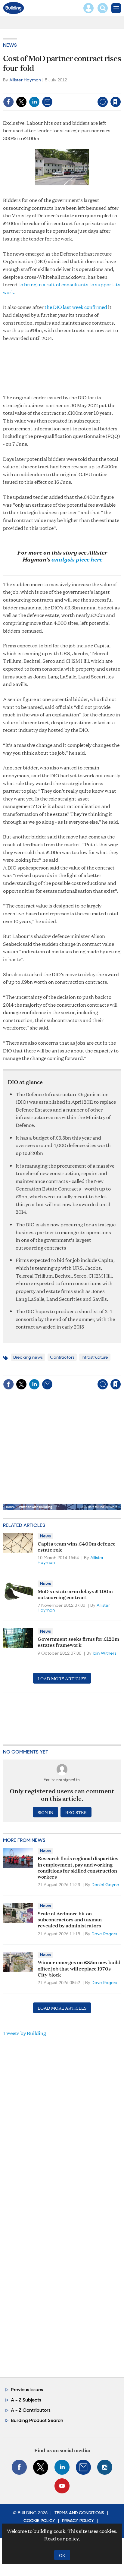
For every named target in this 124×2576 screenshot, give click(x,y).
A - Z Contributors (31, 2410)
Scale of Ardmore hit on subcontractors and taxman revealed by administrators (70, 1919)
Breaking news (28, 1357)
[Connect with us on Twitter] (41, 2467)
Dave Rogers (104, 1934)
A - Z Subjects (26, 2400)
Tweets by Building (25, 2033)
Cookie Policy (39, 2521)
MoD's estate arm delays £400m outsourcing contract (75, 1594)
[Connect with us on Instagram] (105, 2467)
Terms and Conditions (79, 2513)
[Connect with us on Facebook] (19, 2467)
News (10, 45)
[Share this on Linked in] (34, 102)
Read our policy (62, 2538)
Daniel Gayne (105, 1885)
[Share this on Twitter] (21, 102)
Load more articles (62, 1678)
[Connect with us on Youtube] (62, 2486)
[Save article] (116, 102)
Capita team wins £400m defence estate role (77, 1546)
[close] (120, 89)
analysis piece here (77, 559)
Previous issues (27, 2390)
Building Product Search (37, 2420)
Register (76, 1812)
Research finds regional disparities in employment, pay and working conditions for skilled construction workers (78, 1867)
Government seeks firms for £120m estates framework (78, 1642)
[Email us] (83, 2467)
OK (62, 2555)
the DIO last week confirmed (76, 307)
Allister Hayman (25, 80)
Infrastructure (95, 1357)
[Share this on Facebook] (8, 102)
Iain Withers (104, 1653)
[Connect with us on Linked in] (62, 2467)
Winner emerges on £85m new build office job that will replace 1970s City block (79, 1968)
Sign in (40, 89)
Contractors (62, 1357)
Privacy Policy (78, 2521)
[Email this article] (47, 102)
